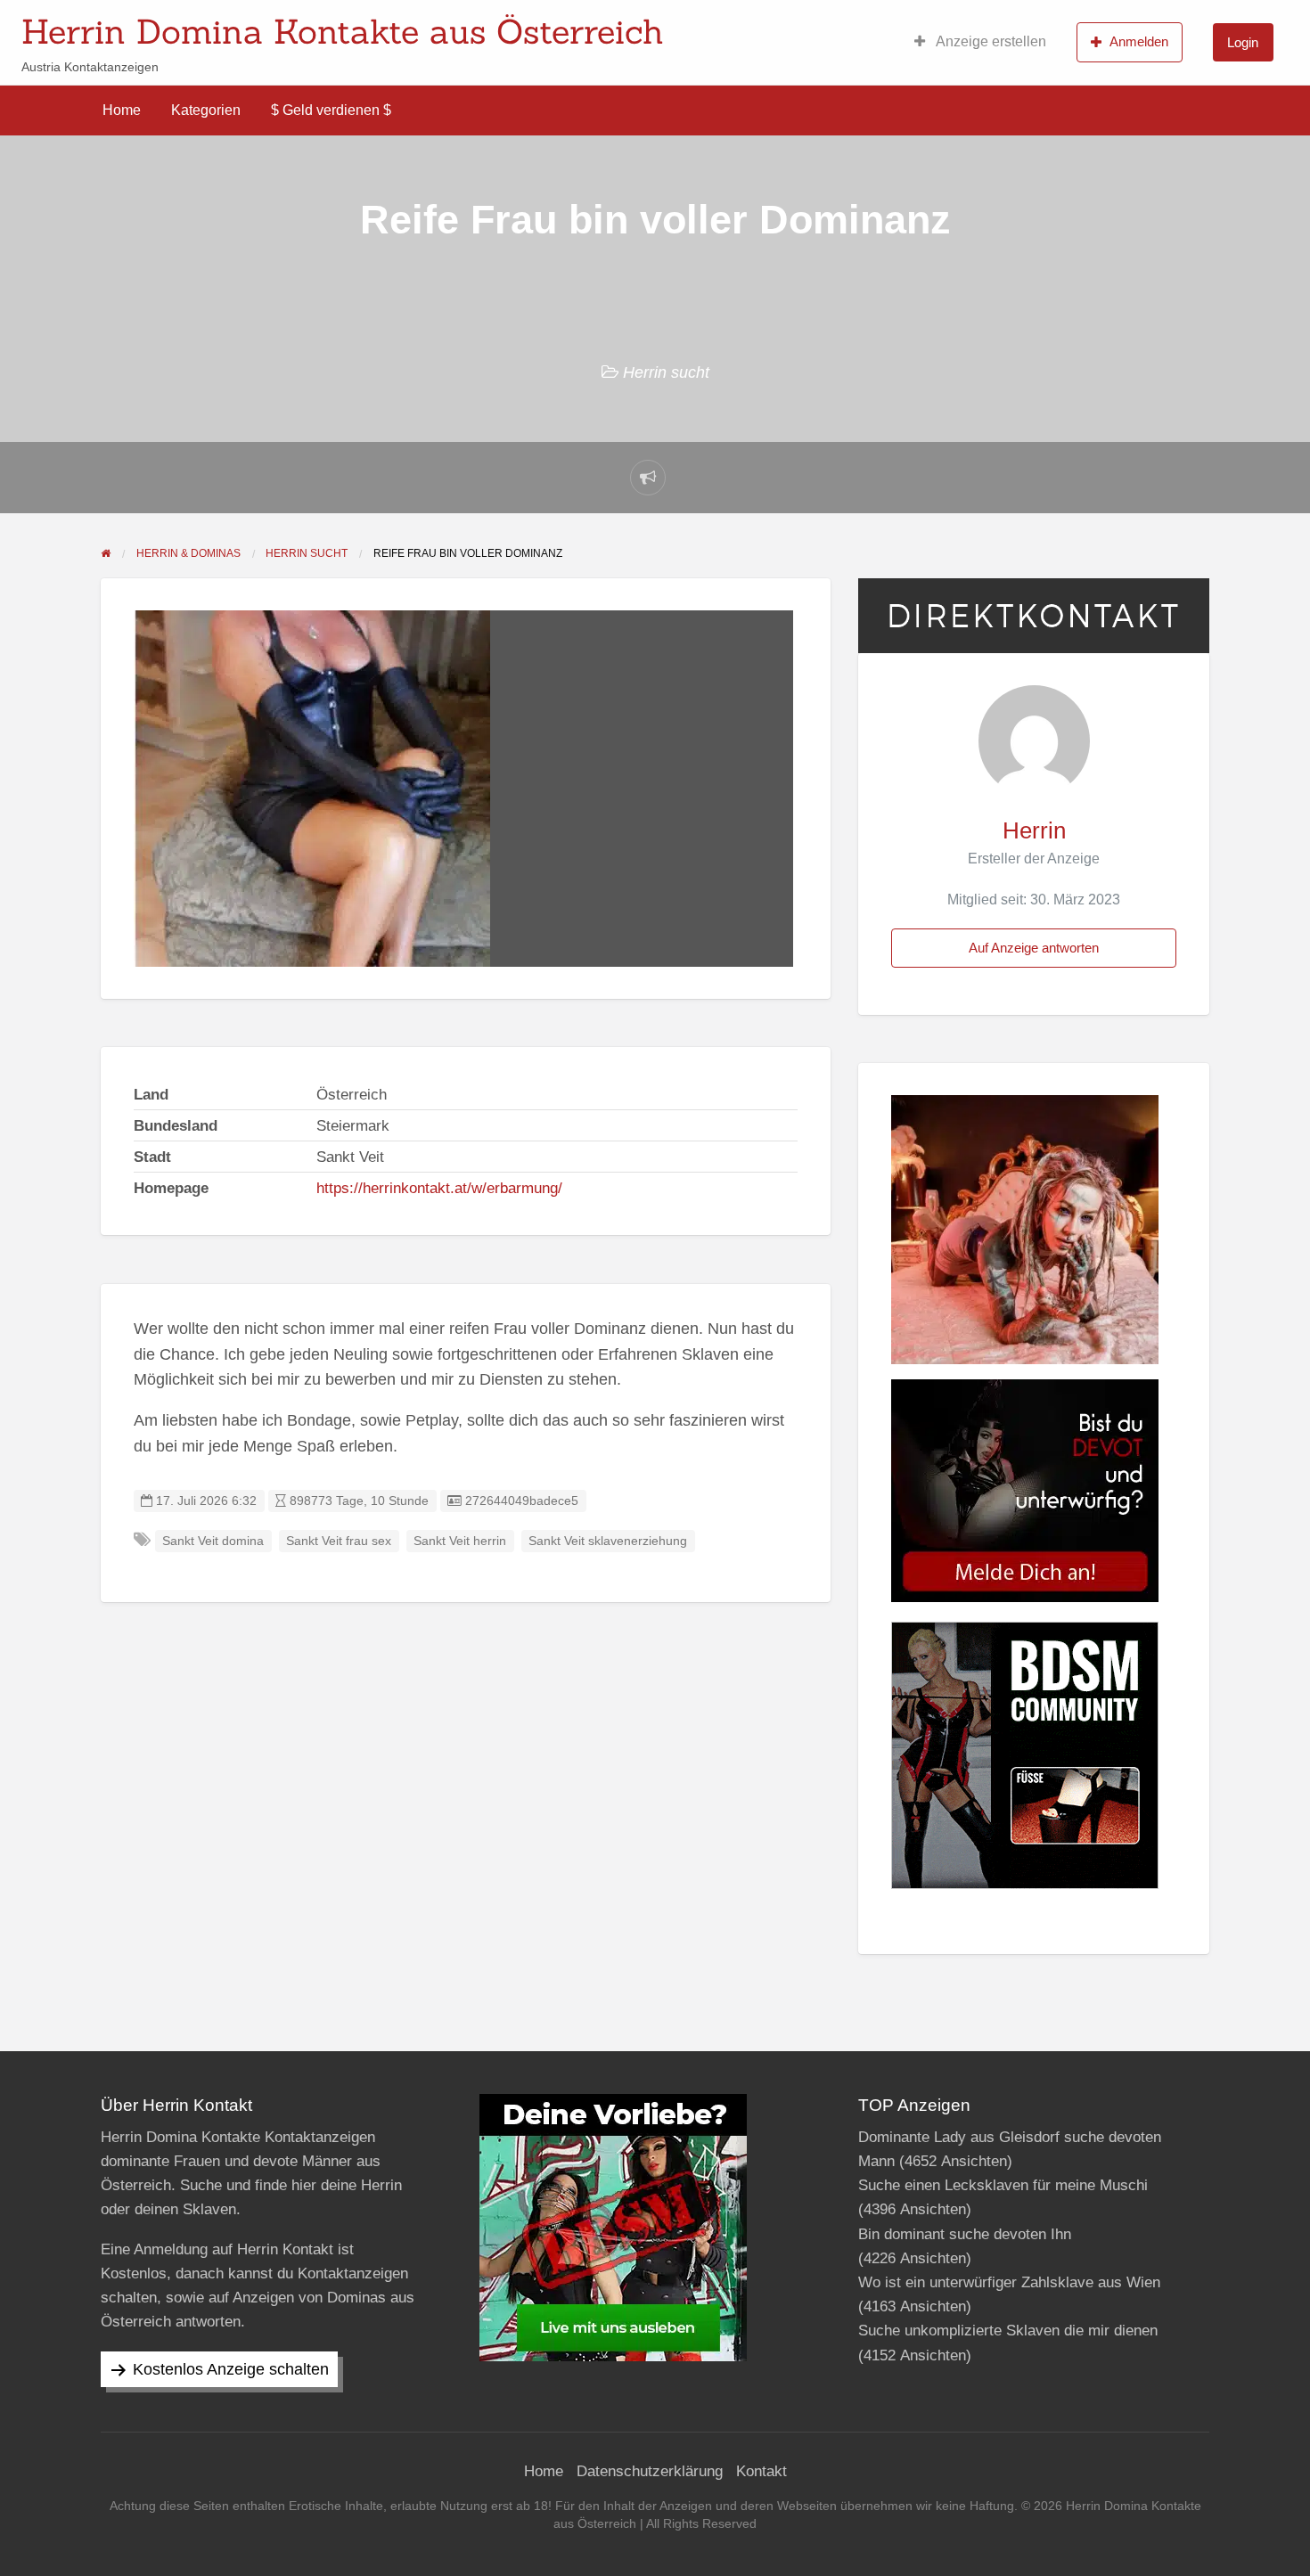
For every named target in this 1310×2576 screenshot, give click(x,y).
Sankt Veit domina (213, 1541)
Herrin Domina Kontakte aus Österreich (343, 31)
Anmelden (1139, 41)
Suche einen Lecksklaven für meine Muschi (1003, 2185)
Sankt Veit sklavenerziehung (608, 1541)
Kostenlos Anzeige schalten (231, 2369)
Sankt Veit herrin (460, 1541)
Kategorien (206, 110)
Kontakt (761, 2471)
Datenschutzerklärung (650, 2471)
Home (122, 110)
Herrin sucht (666, 372)
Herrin (1034, 830)
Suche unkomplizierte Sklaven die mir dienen (1008, 2331)
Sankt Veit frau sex (339, 1541)
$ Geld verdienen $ (331, 110)
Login (1243, 42)
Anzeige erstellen (990, 41)
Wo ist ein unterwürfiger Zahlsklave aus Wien (1009, 2282)
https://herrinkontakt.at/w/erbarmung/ (439, 1188)
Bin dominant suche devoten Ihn (965, 2234)
